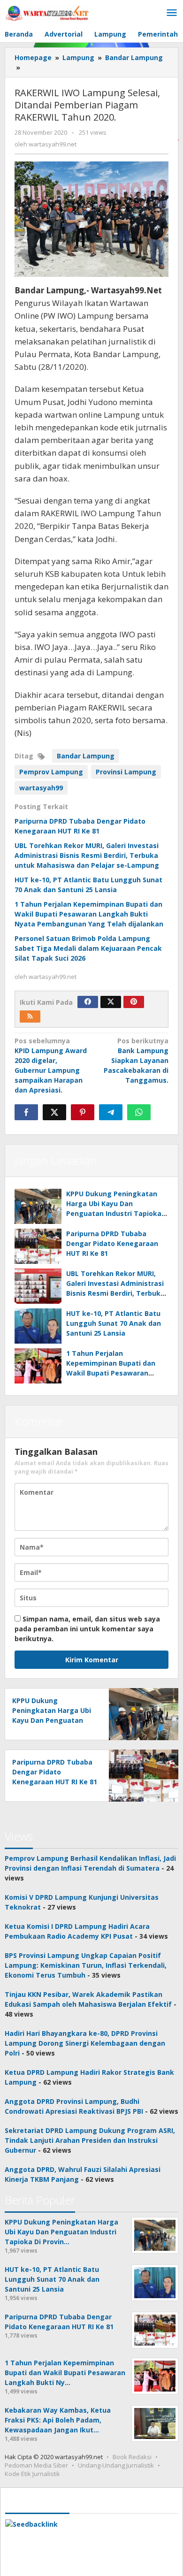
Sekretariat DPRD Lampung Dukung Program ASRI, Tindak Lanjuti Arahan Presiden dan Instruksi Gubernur (90, 2140)
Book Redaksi (132, 2457)
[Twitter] (111, 1002)
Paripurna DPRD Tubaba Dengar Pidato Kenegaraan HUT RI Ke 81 (112, 1243)
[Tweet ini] (54, 1112)
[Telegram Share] (111, 1112)
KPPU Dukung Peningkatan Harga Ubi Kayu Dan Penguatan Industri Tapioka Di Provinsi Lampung (52, 1720)
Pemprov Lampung (51, 772)
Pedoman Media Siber (36, 2465)
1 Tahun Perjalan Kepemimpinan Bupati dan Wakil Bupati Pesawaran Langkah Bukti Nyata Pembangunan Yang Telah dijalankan (89, 914)
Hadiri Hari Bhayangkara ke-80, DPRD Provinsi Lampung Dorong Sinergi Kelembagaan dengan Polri (85, 2043)
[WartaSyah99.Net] (47, 13)
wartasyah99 (41, 788)
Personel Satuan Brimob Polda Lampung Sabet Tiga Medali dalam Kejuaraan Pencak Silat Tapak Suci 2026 (88, 948)
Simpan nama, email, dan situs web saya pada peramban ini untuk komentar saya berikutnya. (87, 1629)
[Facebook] (88, 1002)
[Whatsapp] (139, 1112)
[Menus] (172, 13)
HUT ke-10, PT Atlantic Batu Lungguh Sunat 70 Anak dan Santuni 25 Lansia (114, 1323)
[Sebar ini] (26, 1112)
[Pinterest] (134, 1002)
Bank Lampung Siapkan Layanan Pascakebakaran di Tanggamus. (136, 1060)
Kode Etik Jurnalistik (32, 2474)
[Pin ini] (83, 1112)
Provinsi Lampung (126, 772)
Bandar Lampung (86, 756)
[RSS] (30, 1017)
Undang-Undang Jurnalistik (116, 2465)
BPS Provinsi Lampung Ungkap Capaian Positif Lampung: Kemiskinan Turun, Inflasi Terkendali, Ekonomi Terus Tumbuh (86, 1965)
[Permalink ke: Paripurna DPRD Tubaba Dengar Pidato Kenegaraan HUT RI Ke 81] (38, 1246)
